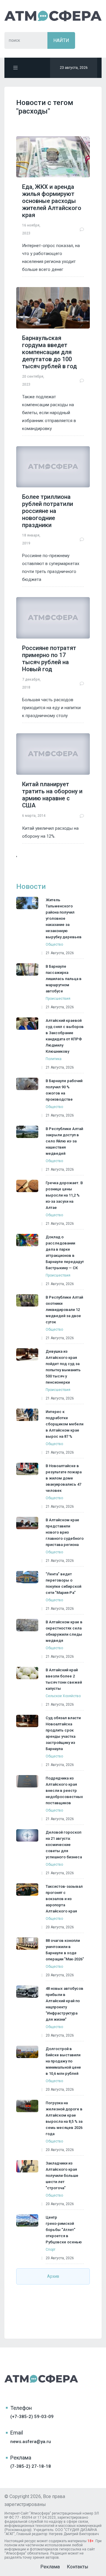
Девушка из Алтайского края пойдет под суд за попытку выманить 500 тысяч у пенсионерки (63, 1367)
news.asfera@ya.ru (31, 2442)
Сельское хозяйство (63, 1696)
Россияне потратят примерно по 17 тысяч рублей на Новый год (49, 659)
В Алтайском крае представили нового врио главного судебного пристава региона (65, 1532)
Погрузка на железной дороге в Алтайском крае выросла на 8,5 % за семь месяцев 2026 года (64, 2118)
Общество (54, 944)
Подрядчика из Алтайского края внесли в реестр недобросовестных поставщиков (64, 1791)
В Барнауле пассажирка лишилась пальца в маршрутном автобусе (64, 979)
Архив (53, 2276)
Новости (31, 887)
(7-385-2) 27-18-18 (31, 2466)
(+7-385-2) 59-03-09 (32, 2417)
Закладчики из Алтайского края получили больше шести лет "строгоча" (62, 2176)
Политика (54, 1059)
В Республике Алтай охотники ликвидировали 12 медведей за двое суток (64, 1310)
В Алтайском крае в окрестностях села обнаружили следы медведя (64, 1631)
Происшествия (58, 999)
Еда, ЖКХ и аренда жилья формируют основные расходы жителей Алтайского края (52, 201)
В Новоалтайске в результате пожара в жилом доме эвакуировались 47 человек (64, 1478)
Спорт (50, 2250)
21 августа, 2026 (60, 953)
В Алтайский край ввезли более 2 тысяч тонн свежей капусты (64, 1679)
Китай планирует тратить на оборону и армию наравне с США (52, 795)
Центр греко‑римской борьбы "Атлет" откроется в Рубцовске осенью (64, 2230)
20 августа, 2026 (60, 1927)
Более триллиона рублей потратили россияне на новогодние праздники (48, 511)
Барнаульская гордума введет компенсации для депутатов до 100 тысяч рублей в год (49, 352)
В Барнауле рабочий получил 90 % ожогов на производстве (64, 1090)
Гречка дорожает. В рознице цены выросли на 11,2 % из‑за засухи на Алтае (64, 1195)
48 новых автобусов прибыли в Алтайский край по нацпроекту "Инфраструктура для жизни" (64, 2004)
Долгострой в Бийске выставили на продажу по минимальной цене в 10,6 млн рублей (63, 2061)
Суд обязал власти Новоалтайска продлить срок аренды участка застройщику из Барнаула (63, 1733)
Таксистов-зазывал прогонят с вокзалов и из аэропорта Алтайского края (64, 1899)
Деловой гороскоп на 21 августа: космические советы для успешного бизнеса (64, 1845)
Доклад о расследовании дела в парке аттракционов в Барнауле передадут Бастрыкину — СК (65, 1252)
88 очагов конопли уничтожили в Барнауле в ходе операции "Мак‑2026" (65, 1950)
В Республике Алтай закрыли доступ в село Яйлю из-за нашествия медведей (64, 1141)
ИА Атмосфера (53, 16)
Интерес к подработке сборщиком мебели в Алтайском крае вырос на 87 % (64, 1424)
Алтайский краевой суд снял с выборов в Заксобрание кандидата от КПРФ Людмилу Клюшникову (65, 1036)
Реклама (50, 2567)
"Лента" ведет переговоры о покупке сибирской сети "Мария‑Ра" (63, 1583)
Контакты (78, 2567)
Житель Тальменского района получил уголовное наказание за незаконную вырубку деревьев (64, 918)
